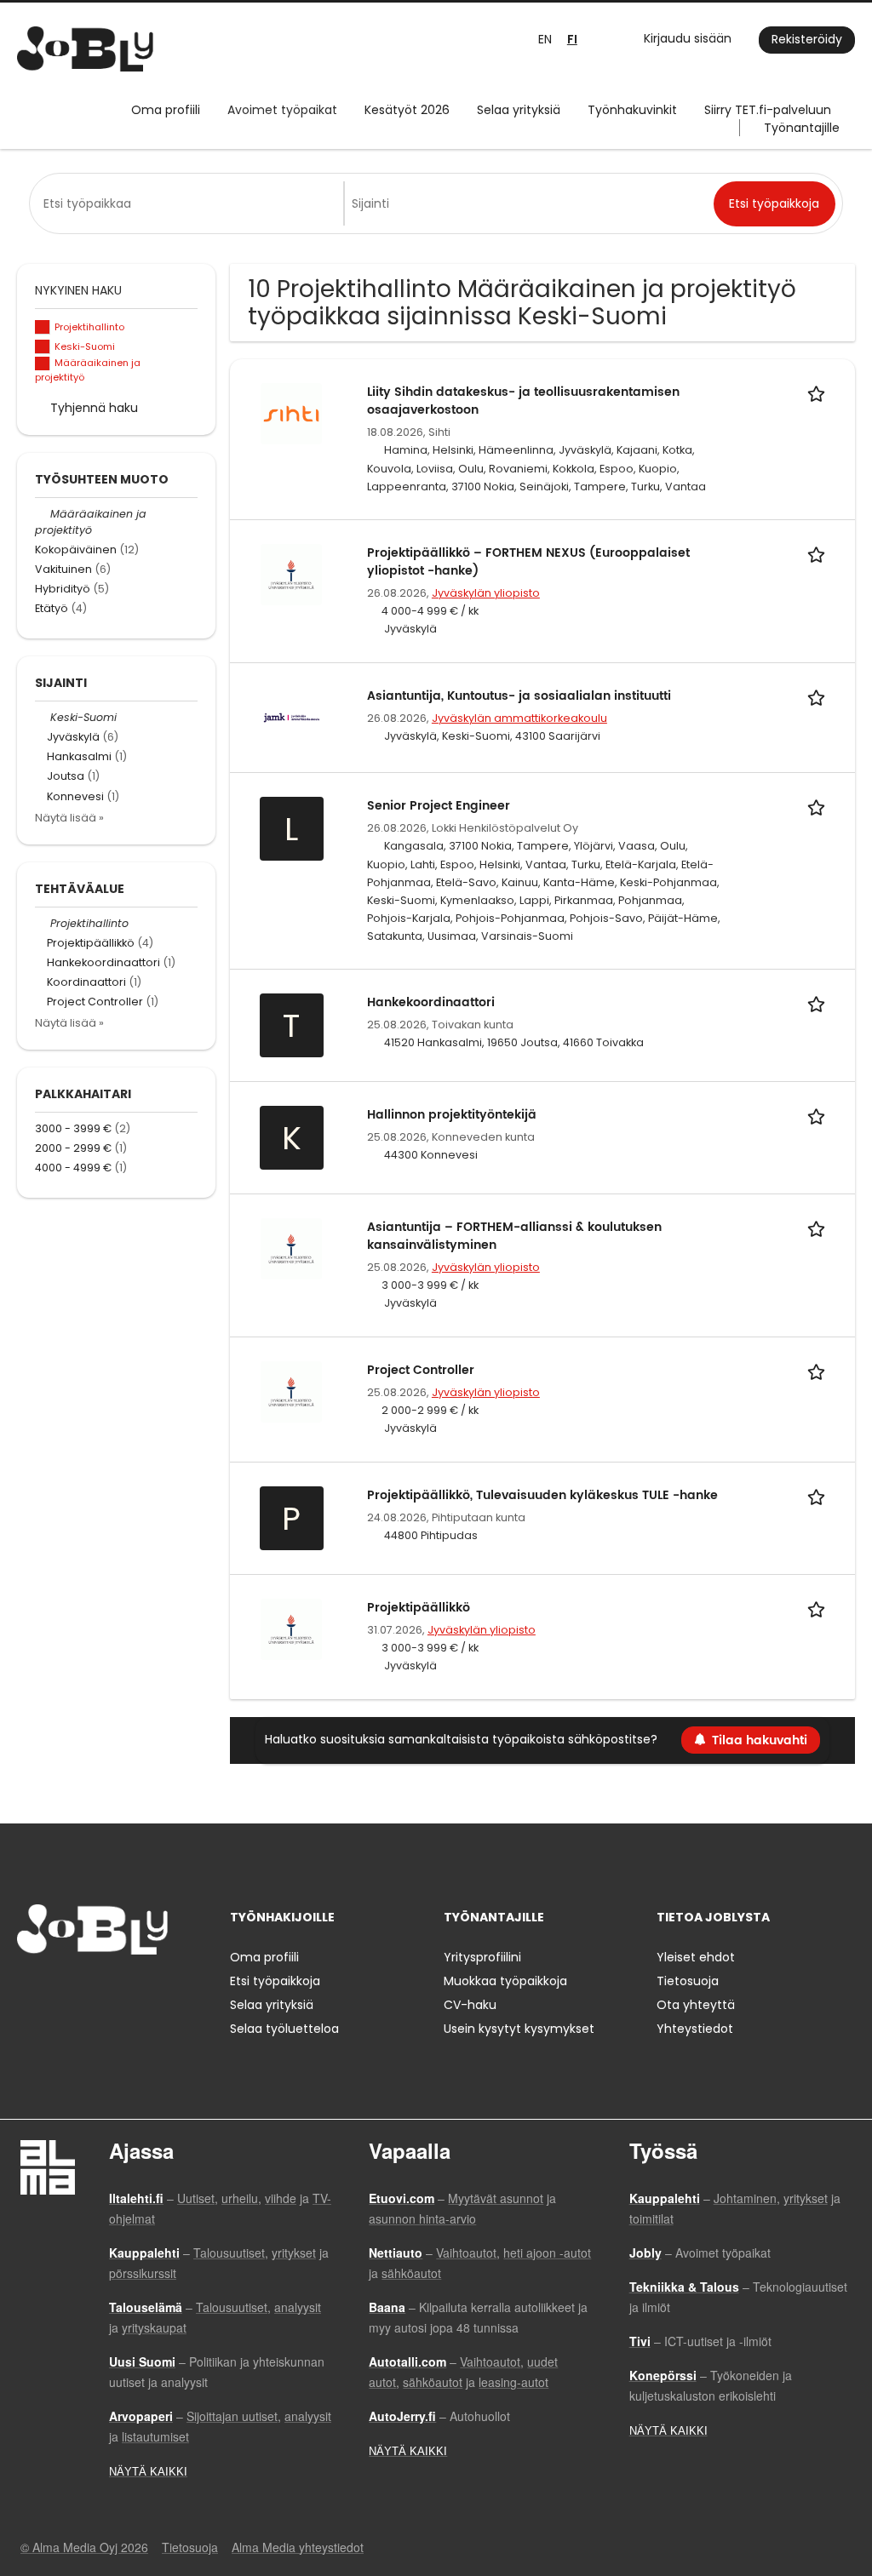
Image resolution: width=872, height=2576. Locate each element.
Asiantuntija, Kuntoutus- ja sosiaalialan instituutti (519, 696)
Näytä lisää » (69, 818)
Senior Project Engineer (439, 806)
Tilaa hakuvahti (760, 1740)
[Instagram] (57, 1990)
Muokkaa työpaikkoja (505, 1981)
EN (545, 39)
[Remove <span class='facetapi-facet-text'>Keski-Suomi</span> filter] (43, 347)
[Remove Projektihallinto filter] (43, 923)
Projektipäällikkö (419, 1608)
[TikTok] (114, 1990)
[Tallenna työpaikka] (819, 392)
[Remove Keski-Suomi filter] (43, 717)
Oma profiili (166, 110)
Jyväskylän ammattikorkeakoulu (519, 718)
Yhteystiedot (695, 2029)
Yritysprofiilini (482, 1957)
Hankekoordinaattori (431, 1002)
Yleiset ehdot (696, 1957)
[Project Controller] (291, 1391)
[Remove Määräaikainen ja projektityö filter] (43, 514)
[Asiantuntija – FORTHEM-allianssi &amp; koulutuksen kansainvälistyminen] (291, 1248)
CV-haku (470, 2005)
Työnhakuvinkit (632, 110)
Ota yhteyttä (696, 2005)
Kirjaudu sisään (688, 38)
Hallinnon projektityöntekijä (452, 1115)
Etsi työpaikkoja (275, 1981)
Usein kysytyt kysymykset (519, 2029)
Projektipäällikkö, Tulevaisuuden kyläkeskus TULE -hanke (542, 1495)
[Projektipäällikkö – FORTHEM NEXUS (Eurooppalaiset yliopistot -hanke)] (291, 574)
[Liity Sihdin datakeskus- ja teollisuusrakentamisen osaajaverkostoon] (291, 413)
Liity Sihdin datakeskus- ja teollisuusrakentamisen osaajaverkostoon (523, 401)
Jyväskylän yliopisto (486, 593)
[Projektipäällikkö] (291, 1629)
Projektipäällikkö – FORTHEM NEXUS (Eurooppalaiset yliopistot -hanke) (528, 562)
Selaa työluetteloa (284, 2029)
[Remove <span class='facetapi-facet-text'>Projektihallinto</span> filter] (43, 327)
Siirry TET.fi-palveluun (768, 110)
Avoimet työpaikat (282, 110)
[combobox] (190, 203)
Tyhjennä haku (94, 408)
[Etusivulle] (85, 49)
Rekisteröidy (807, 39)
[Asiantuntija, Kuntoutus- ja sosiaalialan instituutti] (291, 717)
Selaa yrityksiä (519, 110)
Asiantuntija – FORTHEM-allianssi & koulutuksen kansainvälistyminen (514, 1236)
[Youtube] (139, 1990)
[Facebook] (29, 1990)
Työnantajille (802, 128)
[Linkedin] (86, 1990)
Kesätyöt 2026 (407, 110)
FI (572, 40)
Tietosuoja (688, 1981)
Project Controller (421, 1370)
